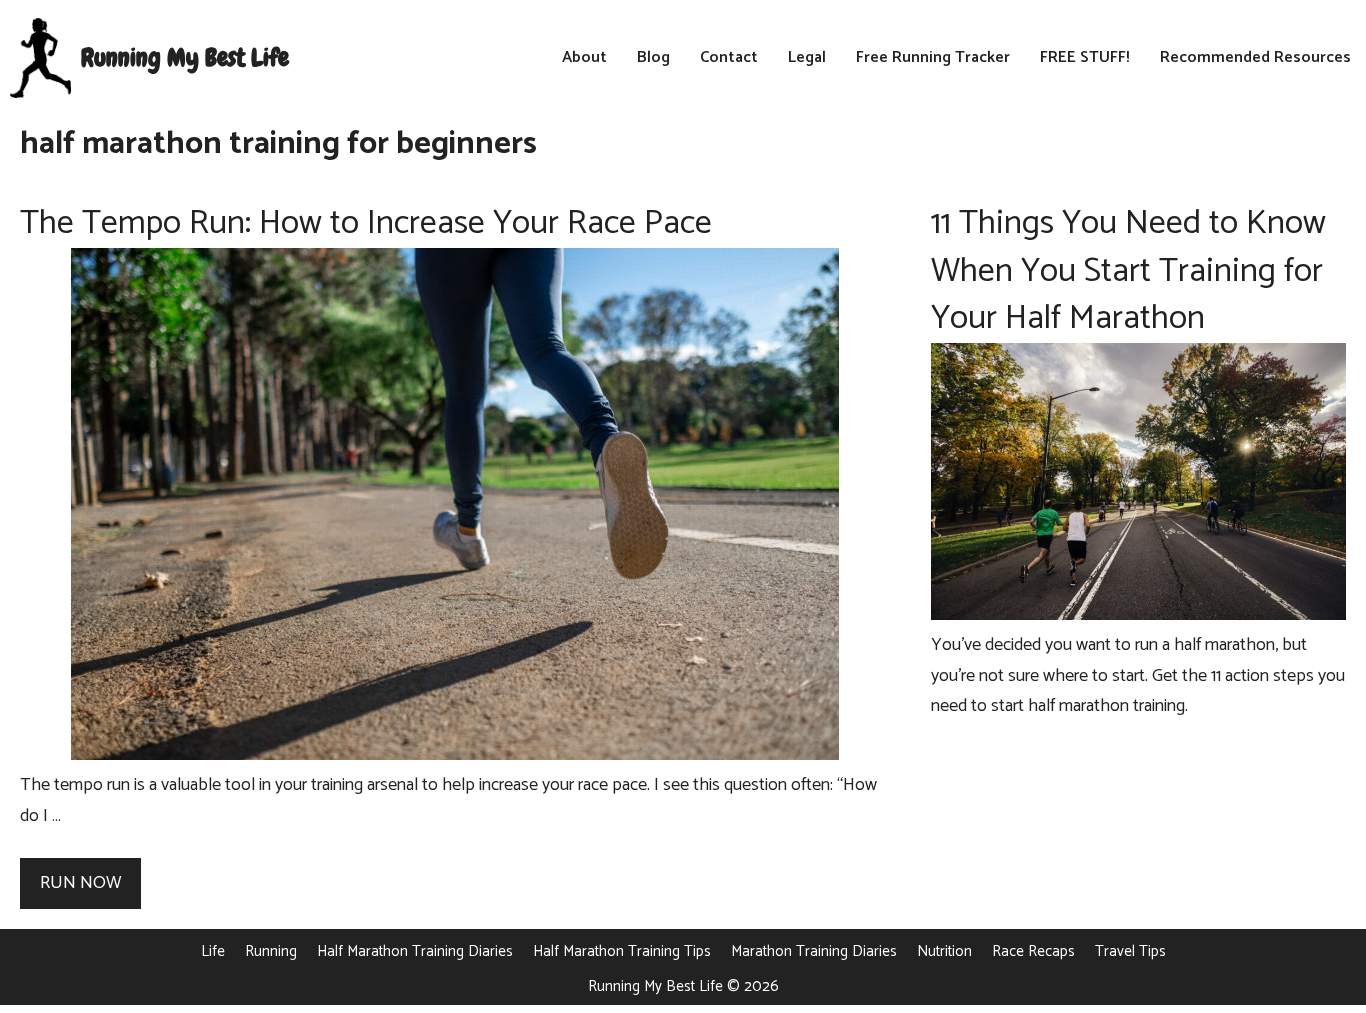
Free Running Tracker (933, 57)
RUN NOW (80, 883)
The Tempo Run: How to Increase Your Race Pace (366, 223)
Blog (653, 57)
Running (271, 951)
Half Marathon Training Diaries (415, 951)
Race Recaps (1033, 951)
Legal (807, 57)
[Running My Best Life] (40, 58)
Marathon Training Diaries (814, 951)
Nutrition (944, 951)
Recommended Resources (1255, 57)
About (584, 57)
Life (213, 951)
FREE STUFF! (1085, 57)
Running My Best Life (185, 58)
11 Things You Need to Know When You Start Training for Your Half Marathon (1128, 271)
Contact (729, 57)
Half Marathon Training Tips (622, 951)
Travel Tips (1130, 951)
